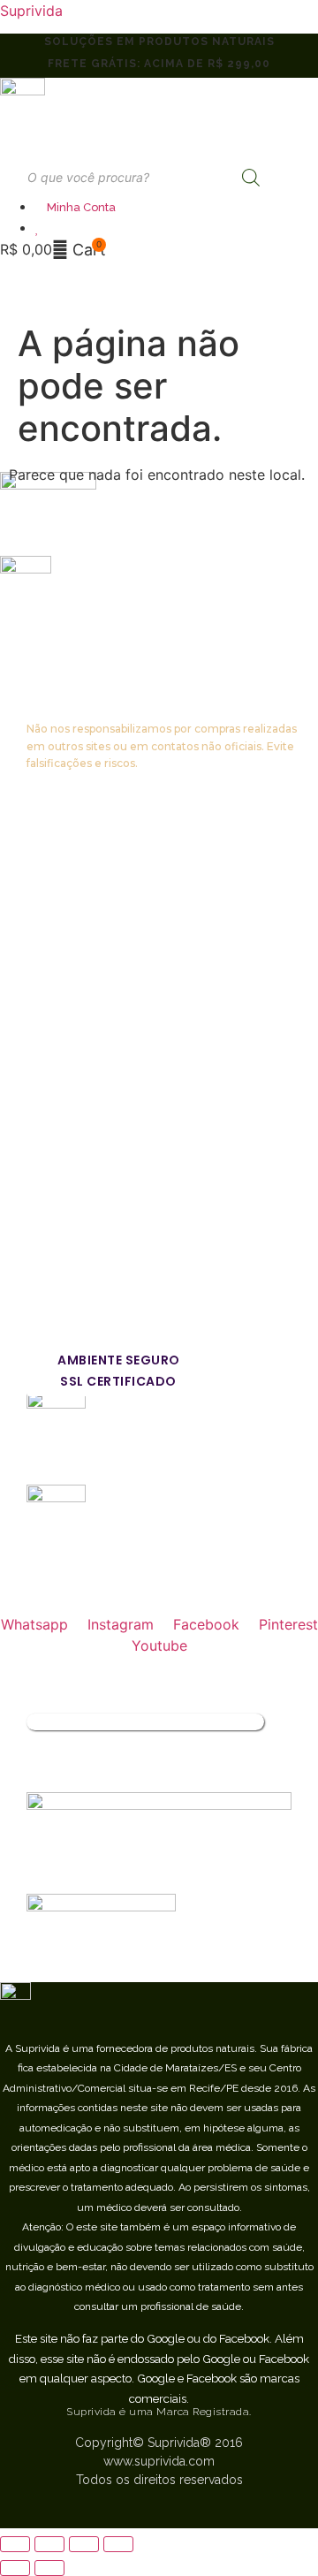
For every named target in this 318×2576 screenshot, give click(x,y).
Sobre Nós (61, 863)
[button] (28, 277)
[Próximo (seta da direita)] (49, 2568)
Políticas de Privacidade (106, 965)
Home (47, 829)
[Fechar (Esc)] (15, 2544)
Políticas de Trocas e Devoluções (138, 999)
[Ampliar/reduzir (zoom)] (118, 2544)
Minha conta (67, 897)
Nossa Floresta (76, 931)
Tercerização (70, 1169)
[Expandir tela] (84, 2544)
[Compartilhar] (49, 2544)
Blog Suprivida (74, 1101)
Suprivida (31, 11)
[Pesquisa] (251, 178)
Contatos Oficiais (82, 1066)
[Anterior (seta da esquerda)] (15, 2568)
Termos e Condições (95, 1033)
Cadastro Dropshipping (102, 1134)
